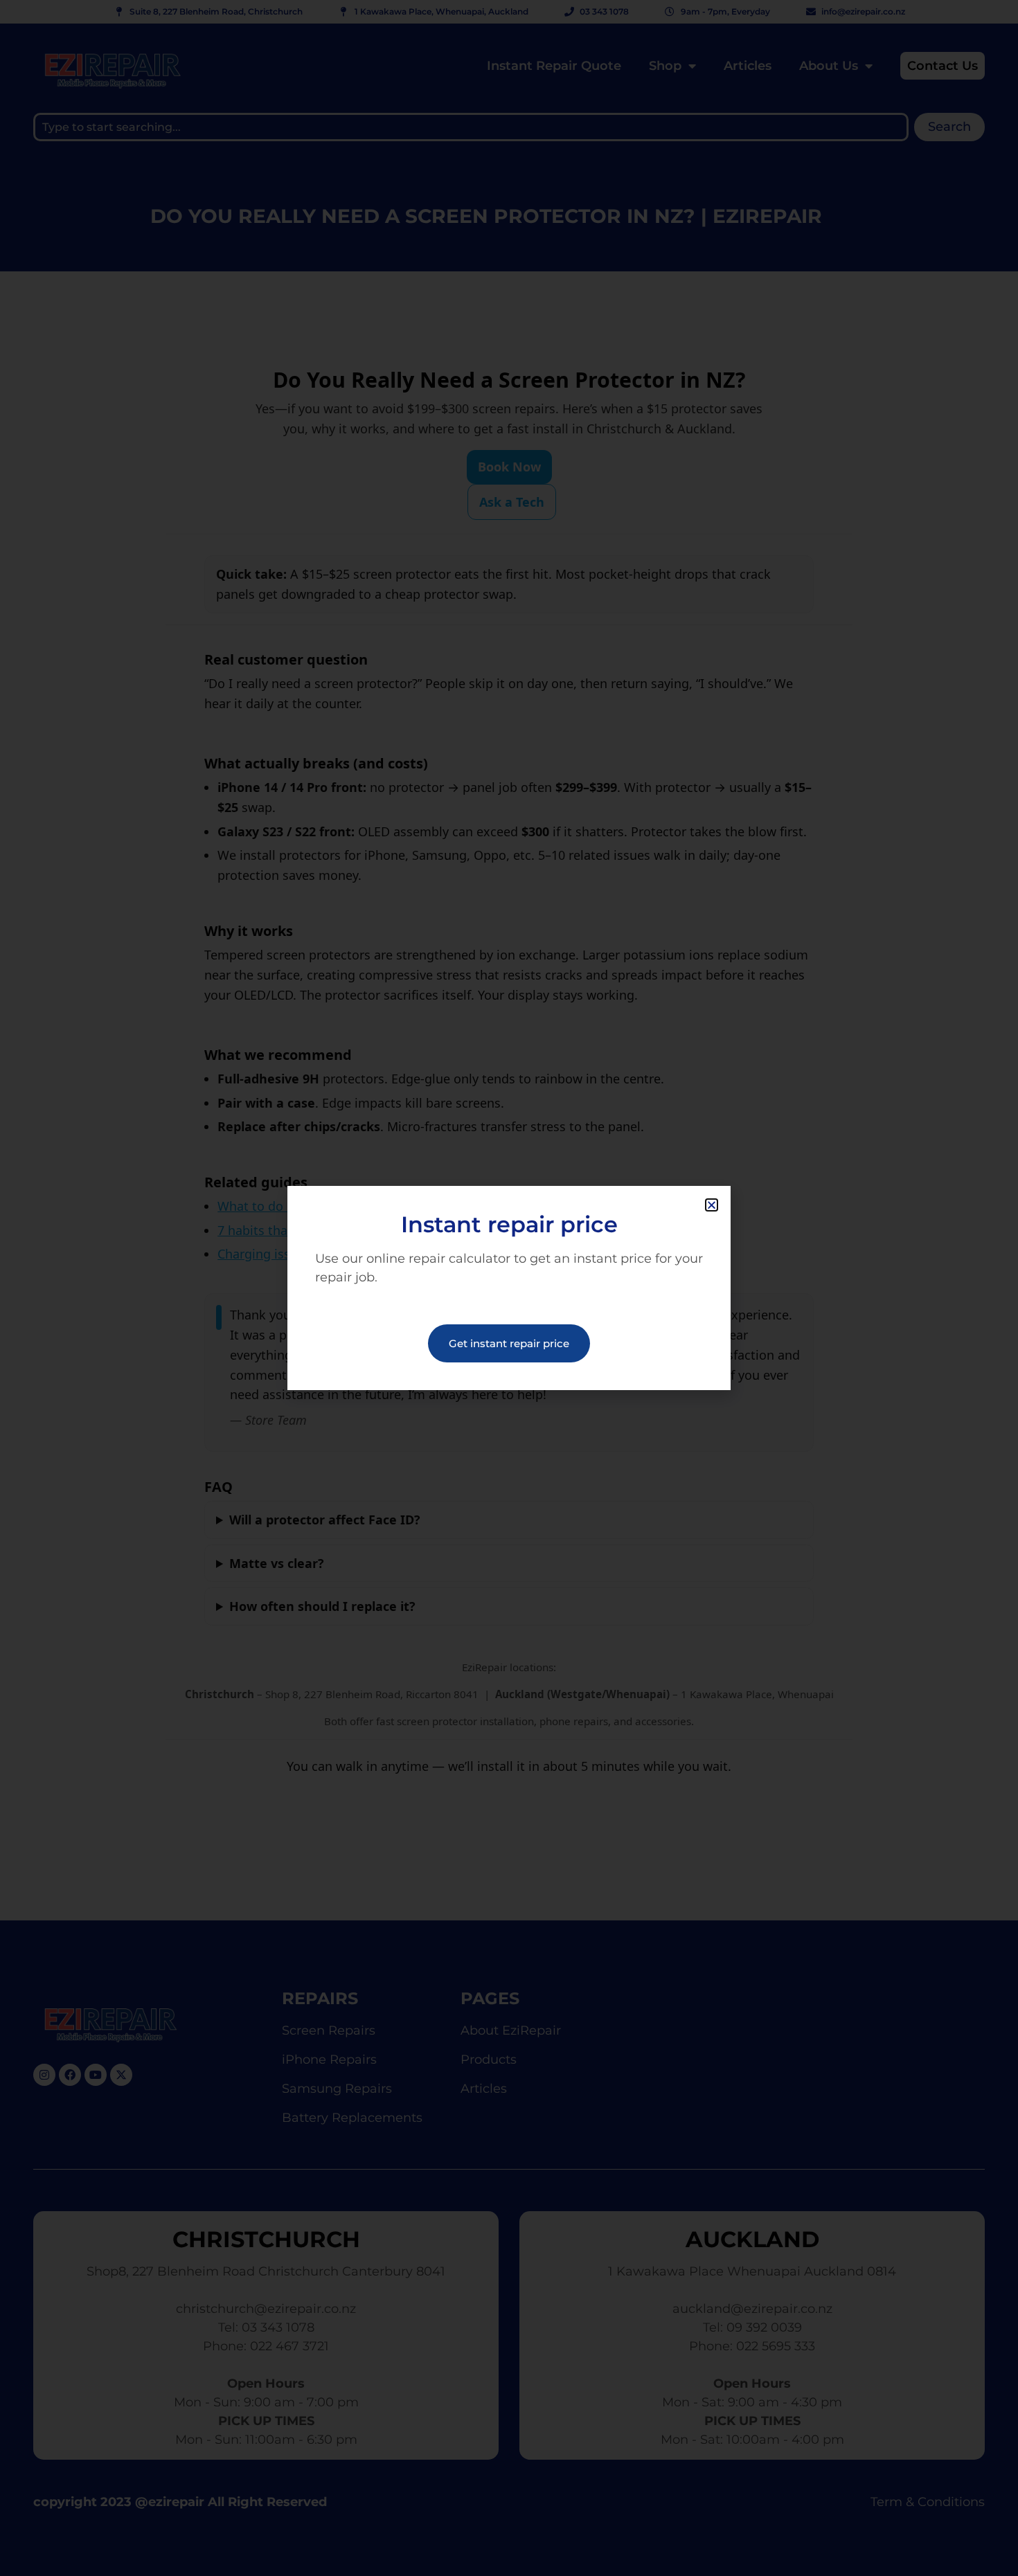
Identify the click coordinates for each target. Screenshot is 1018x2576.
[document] (509, 1288)
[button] (712, 1205)
